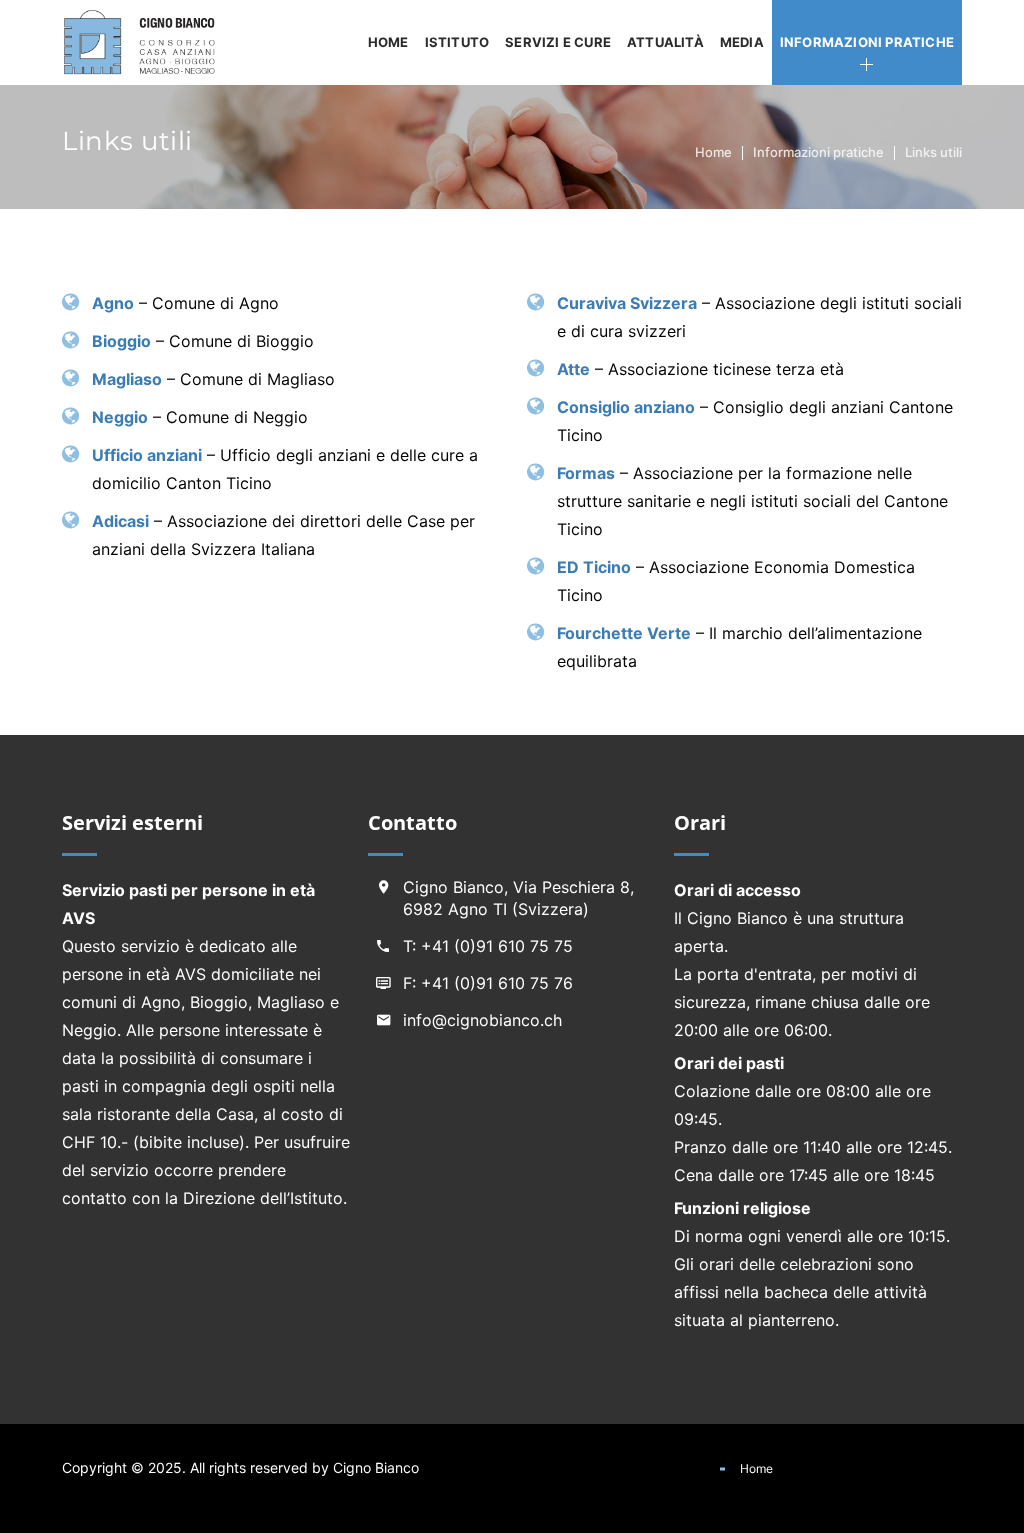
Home (388, 42)
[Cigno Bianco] (145, 43)
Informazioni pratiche (867, 42)
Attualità (665, 42)
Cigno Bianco (376, 1467)
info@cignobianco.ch (482, 1020)
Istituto (457, 42)
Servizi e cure (558, 42)
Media (742, 42)
